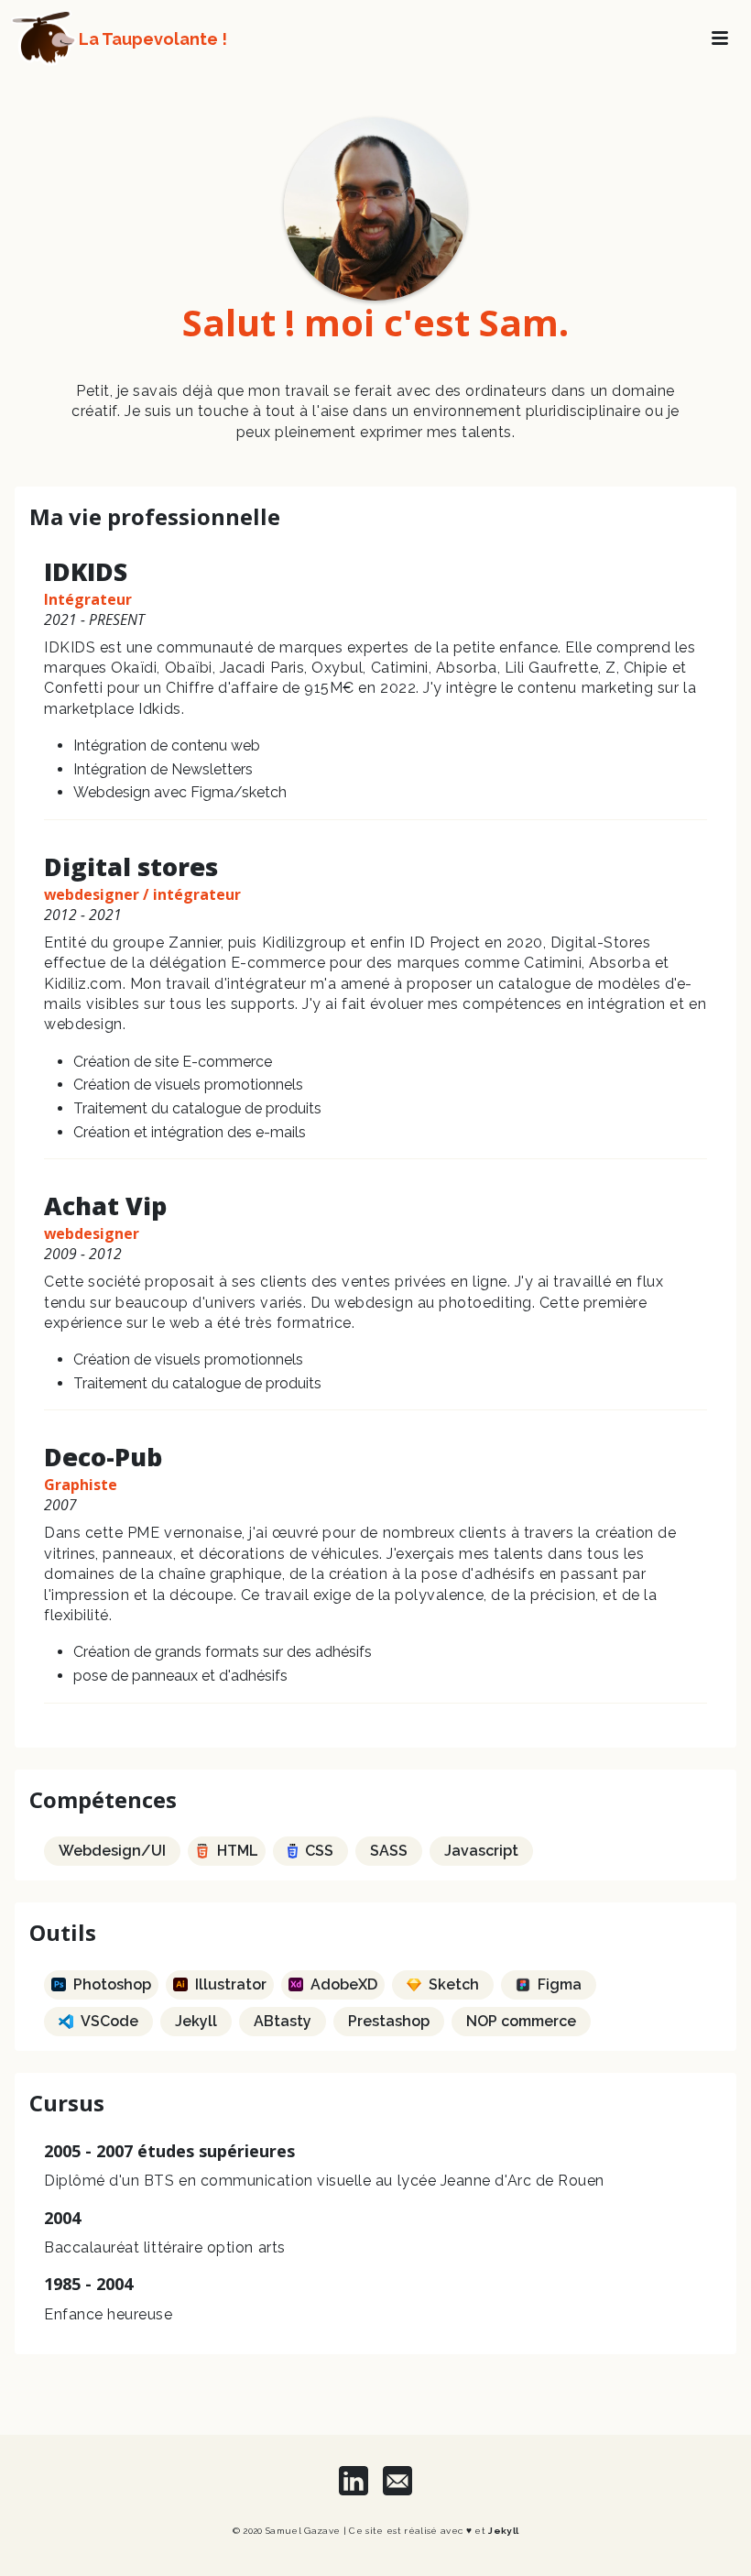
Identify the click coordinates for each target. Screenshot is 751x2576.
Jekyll (503, 2531)
